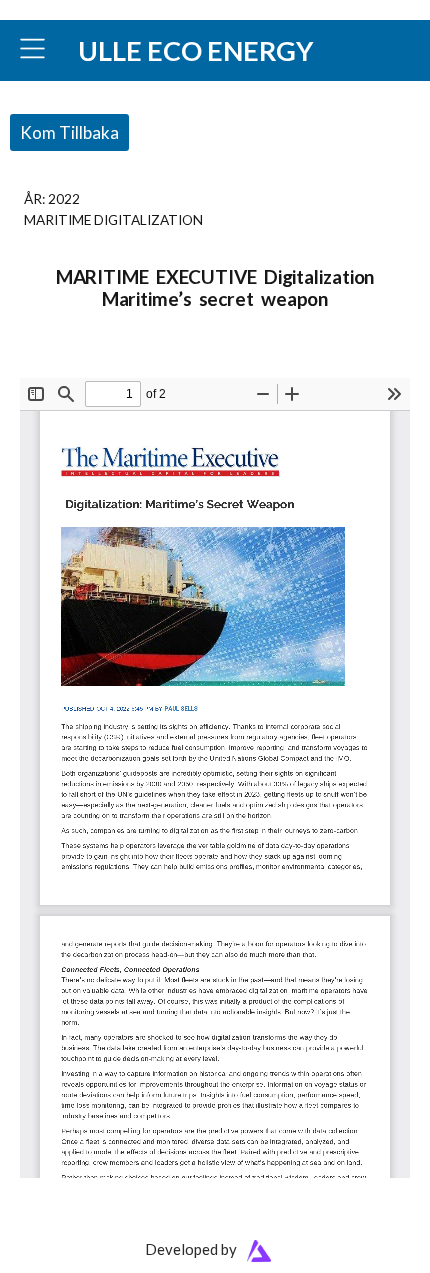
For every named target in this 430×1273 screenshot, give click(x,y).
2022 (64, 198)
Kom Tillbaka (69, 132)
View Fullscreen (67, 364)
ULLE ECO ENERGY (195, 50)
